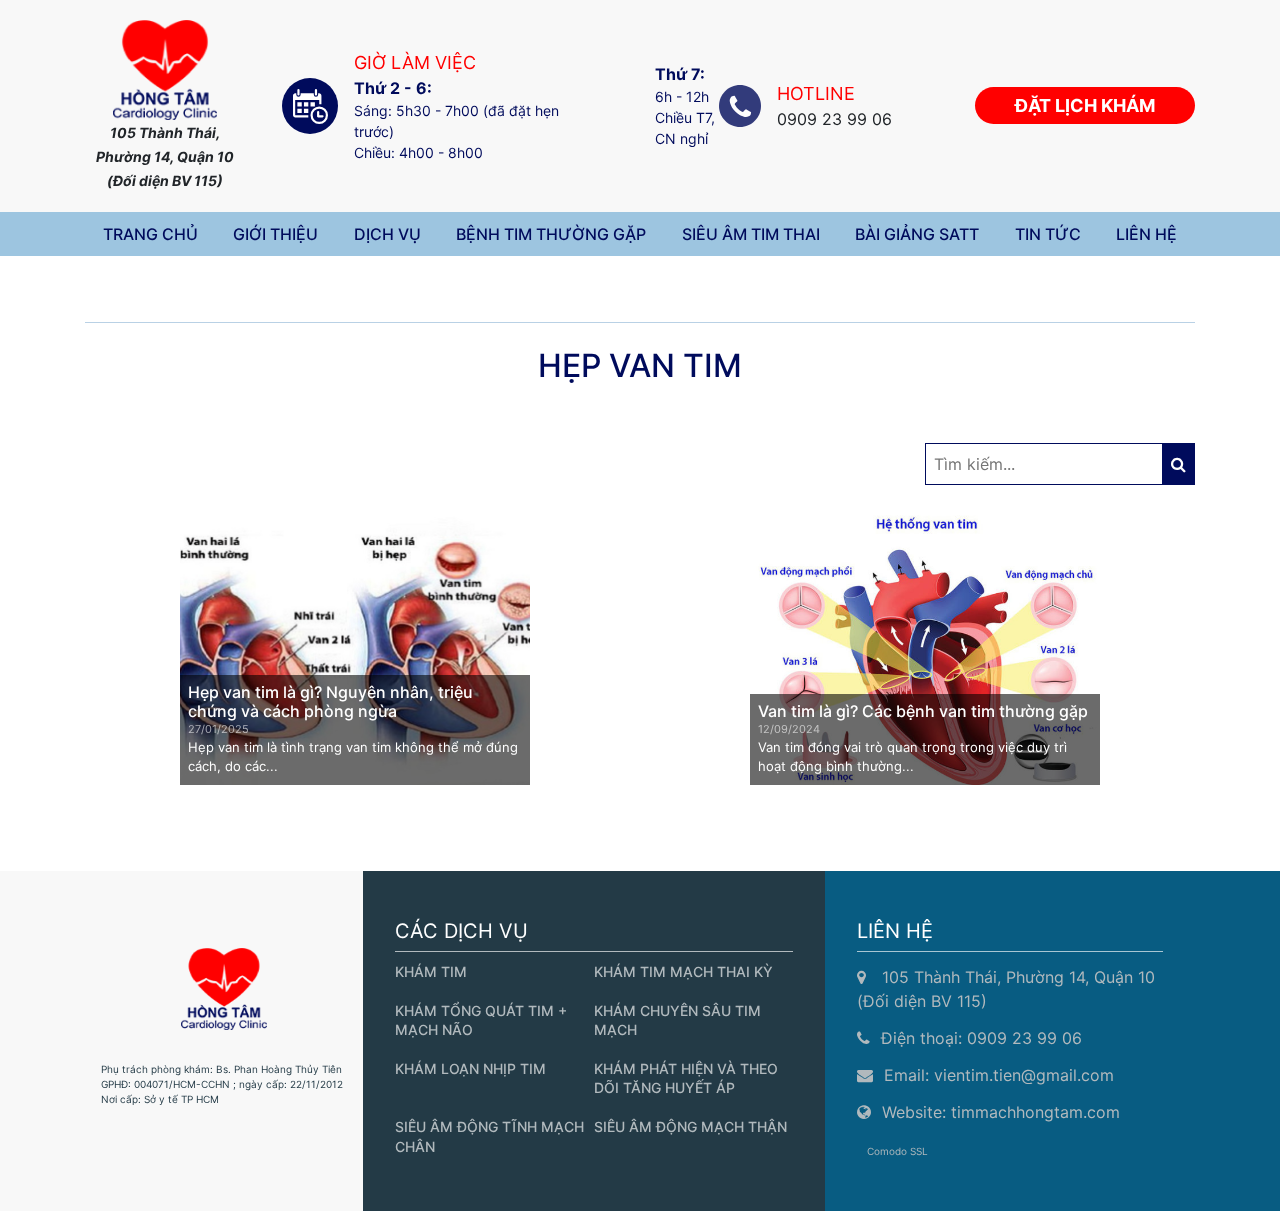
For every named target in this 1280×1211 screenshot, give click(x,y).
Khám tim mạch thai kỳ (683, 971)
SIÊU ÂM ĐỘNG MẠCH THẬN (690, 1126)
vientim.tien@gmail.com (1024, 1075)
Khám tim (431, 971)
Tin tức (1048, 234)
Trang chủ (150, 234)
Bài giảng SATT (917, 234)
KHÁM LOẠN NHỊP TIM (470, 1068)
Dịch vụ (387, 234)
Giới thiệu (275, 234)
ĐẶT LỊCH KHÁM (1085, 105)
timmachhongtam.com (1035, 1112)
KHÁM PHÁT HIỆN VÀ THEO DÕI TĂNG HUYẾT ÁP (686, 1078)
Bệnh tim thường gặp (551, 234)
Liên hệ (1146, 234)
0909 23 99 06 (1024, 1038)
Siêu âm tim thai (751, 234)
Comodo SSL (897, 1151)
